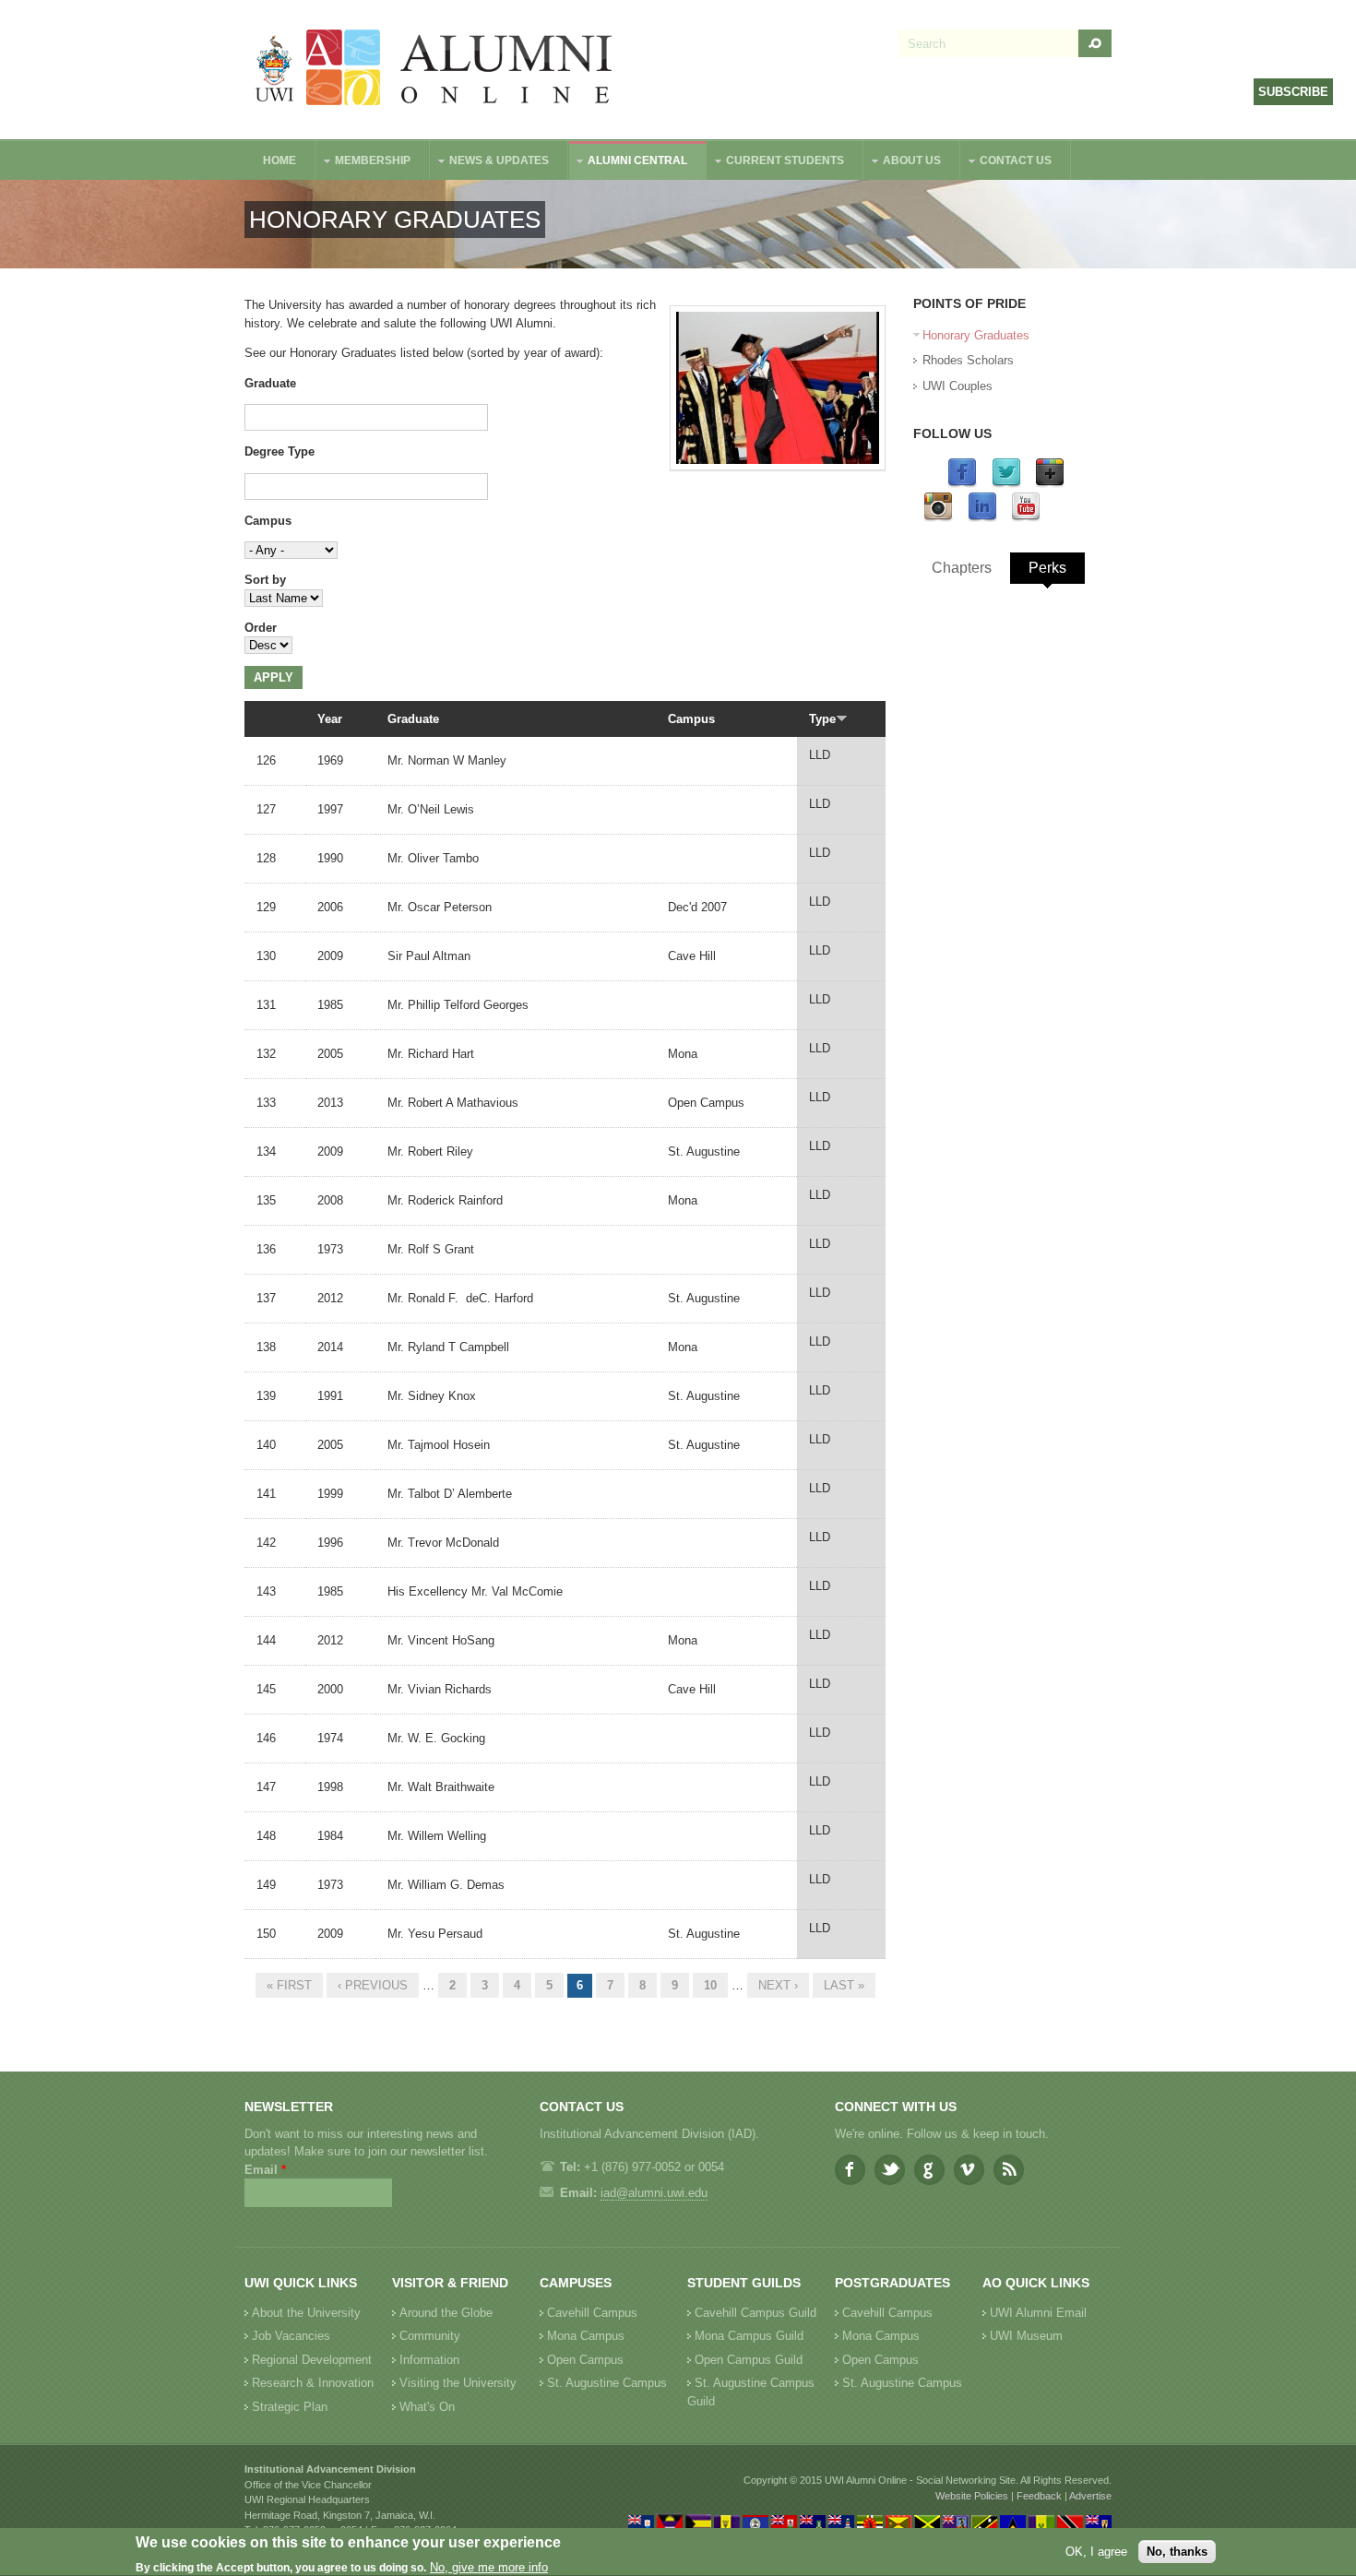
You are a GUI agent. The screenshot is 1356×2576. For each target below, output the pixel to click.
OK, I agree (1096, 2552)
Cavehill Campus (592, 2313)
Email (265, 2170)
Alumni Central (628, 163)
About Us (903, 163)
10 (710, 1985)
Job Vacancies (291, 2336)
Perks (1047, 568)
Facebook (850, 2170)
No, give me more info (489, 2567)
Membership (363, 163)
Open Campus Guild (749, 2360)
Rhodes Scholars (968, 360)
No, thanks (1177, 2552)
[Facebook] (962, 484)
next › (778, 1985)
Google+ (929, 2170)
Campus (268, 521)
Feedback (1039, 2496)
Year (330, 719)
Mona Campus (586, 2336)
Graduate (270, 383)
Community (430, 2336)
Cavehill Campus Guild (755, 2313)
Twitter (890, 2170)
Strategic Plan (290, 2407)
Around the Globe (446, 2313)
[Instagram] (938, 518)
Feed (1009, 2170)
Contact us (1006, 163)
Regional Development (312, 2360)
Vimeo (969, 2170)
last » (844, 1985)
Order (261, 628)
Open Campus (585, 2360)
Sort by (265, 580)
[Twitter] (1006, 484)
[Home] (434, 70)
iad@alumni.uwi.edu (654, 2193)
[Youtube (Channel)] (1026, 518)
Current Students (776, 163)
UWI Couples (958, 386)
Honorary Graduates (976, 335)
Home (280, 160)
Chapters (962, 568)
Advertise (1090, 2496)
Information (429, 2360)
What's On (427, 2407)
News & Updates (490, 163)
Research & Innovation (313, 2383)
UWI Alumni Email (1038, 2313)
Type (822, 719)
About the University (306, 2313)
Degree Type (280, 451)
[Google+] (1050, 484)
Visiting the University (458, 2383)
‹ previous (373, 1985)
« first (289, 1985)
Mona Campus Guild (749, 2336)
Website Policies (972, 2496)
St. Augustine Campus (607, 2383)
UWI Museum (1026, 2336)
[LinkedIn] (982, 518)
